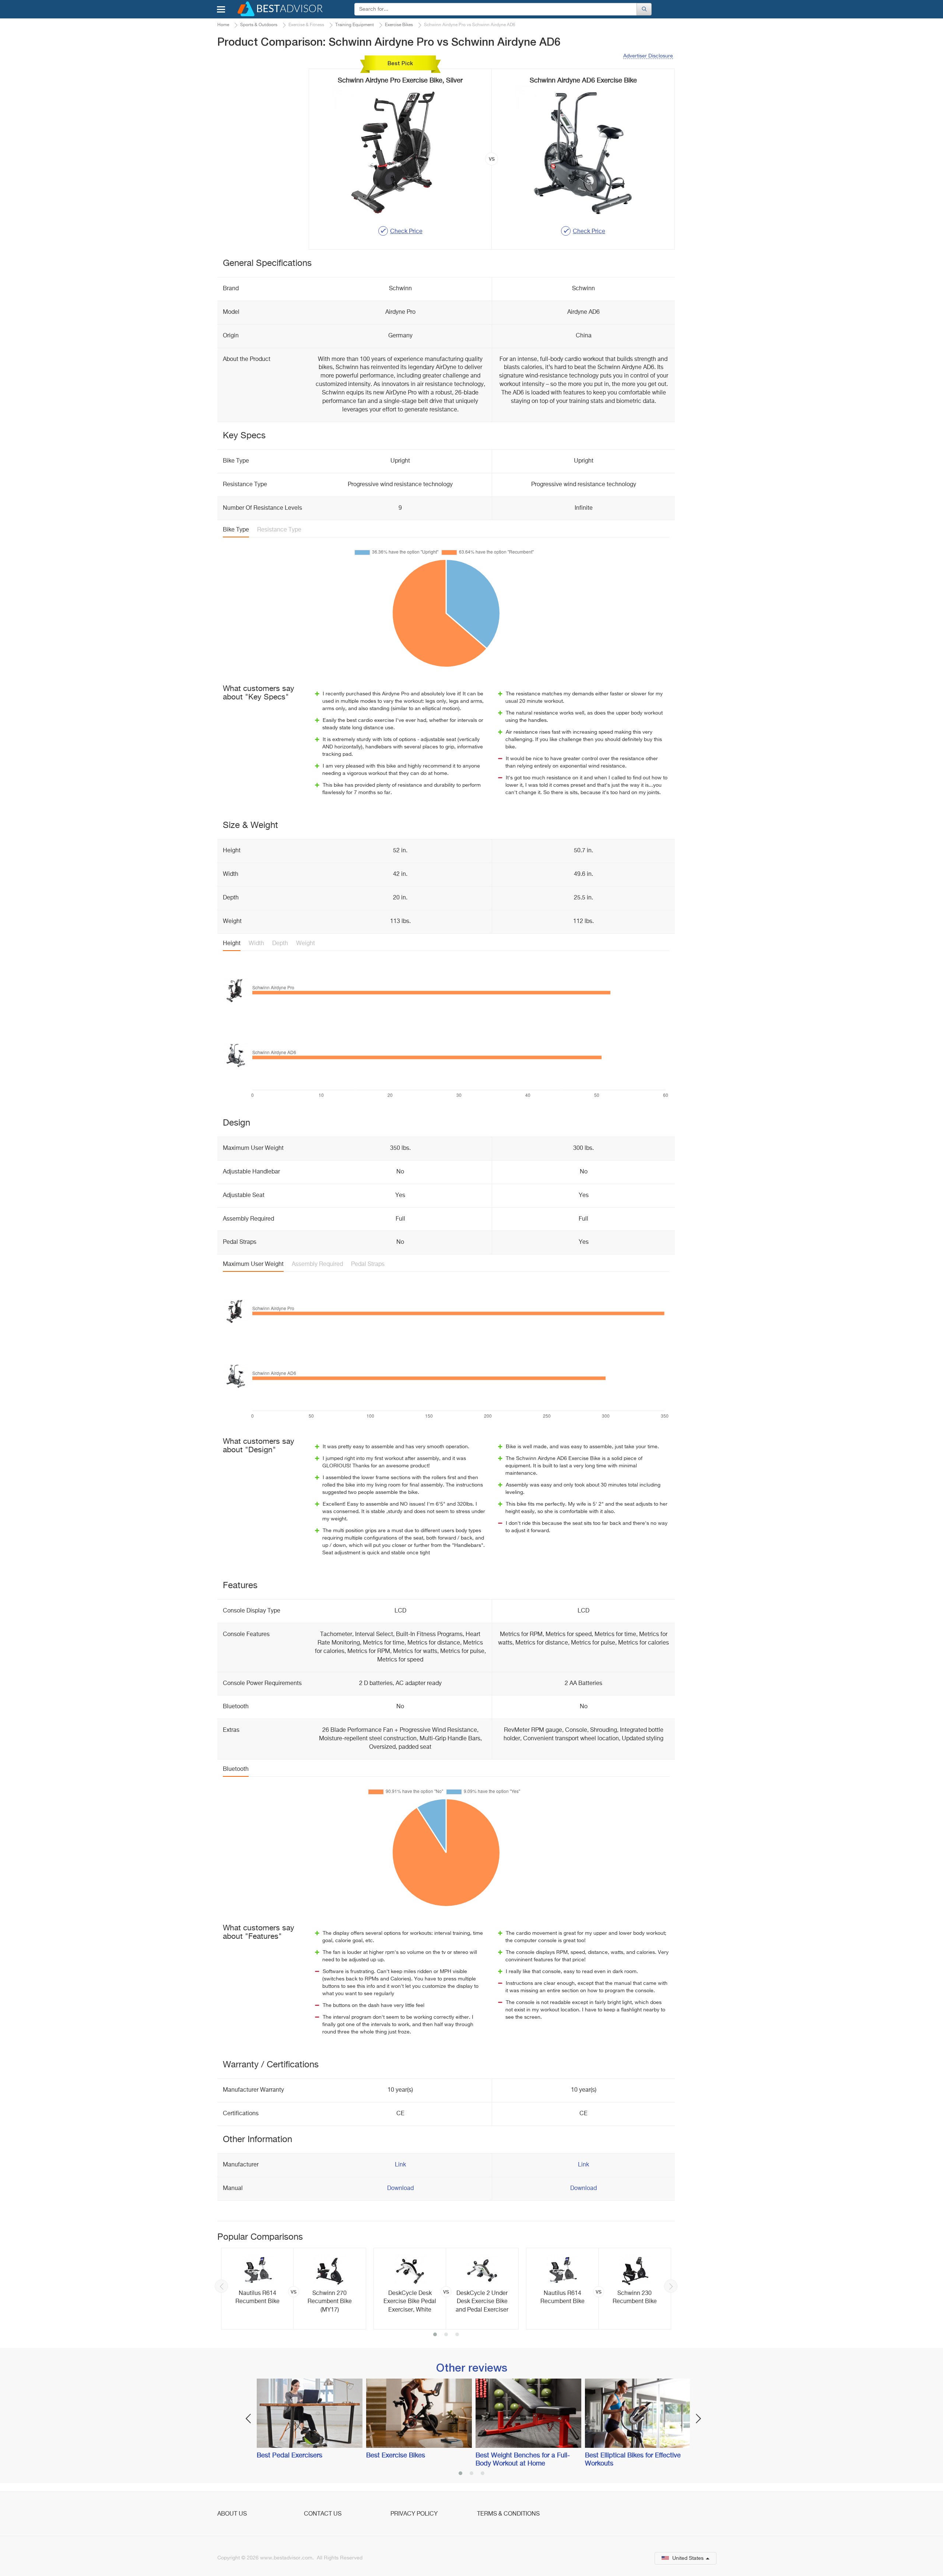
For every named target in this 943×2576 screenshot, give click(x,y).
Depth (280, 944)
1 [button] (435, 2335)
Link (400, 2165)
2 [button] (446, 2335)
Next (671, 2286)
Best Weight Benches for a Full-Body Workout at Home (523, 2460)
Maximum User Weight (253, 1264)
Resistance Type (279, 530)
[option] (294, 2289)
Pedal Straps (368, 1264)
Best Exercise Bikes (396, 2456)
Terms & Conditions (508, 2514)
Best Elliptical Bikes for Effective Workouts (633, 2460)
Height (232, 944)
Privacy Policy (414, 2514)
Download (400, 2189)
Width (256, 944)
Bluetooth (236, 1769)
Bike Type (236, 530)
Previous (221, 2286)
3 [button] (457, 2335)
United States (688, 2558)
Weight (306, 944)
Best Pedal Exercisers (290, 2456)
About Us (232, 2514)
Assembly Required (317, 1264)
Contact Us (323, 2514)
